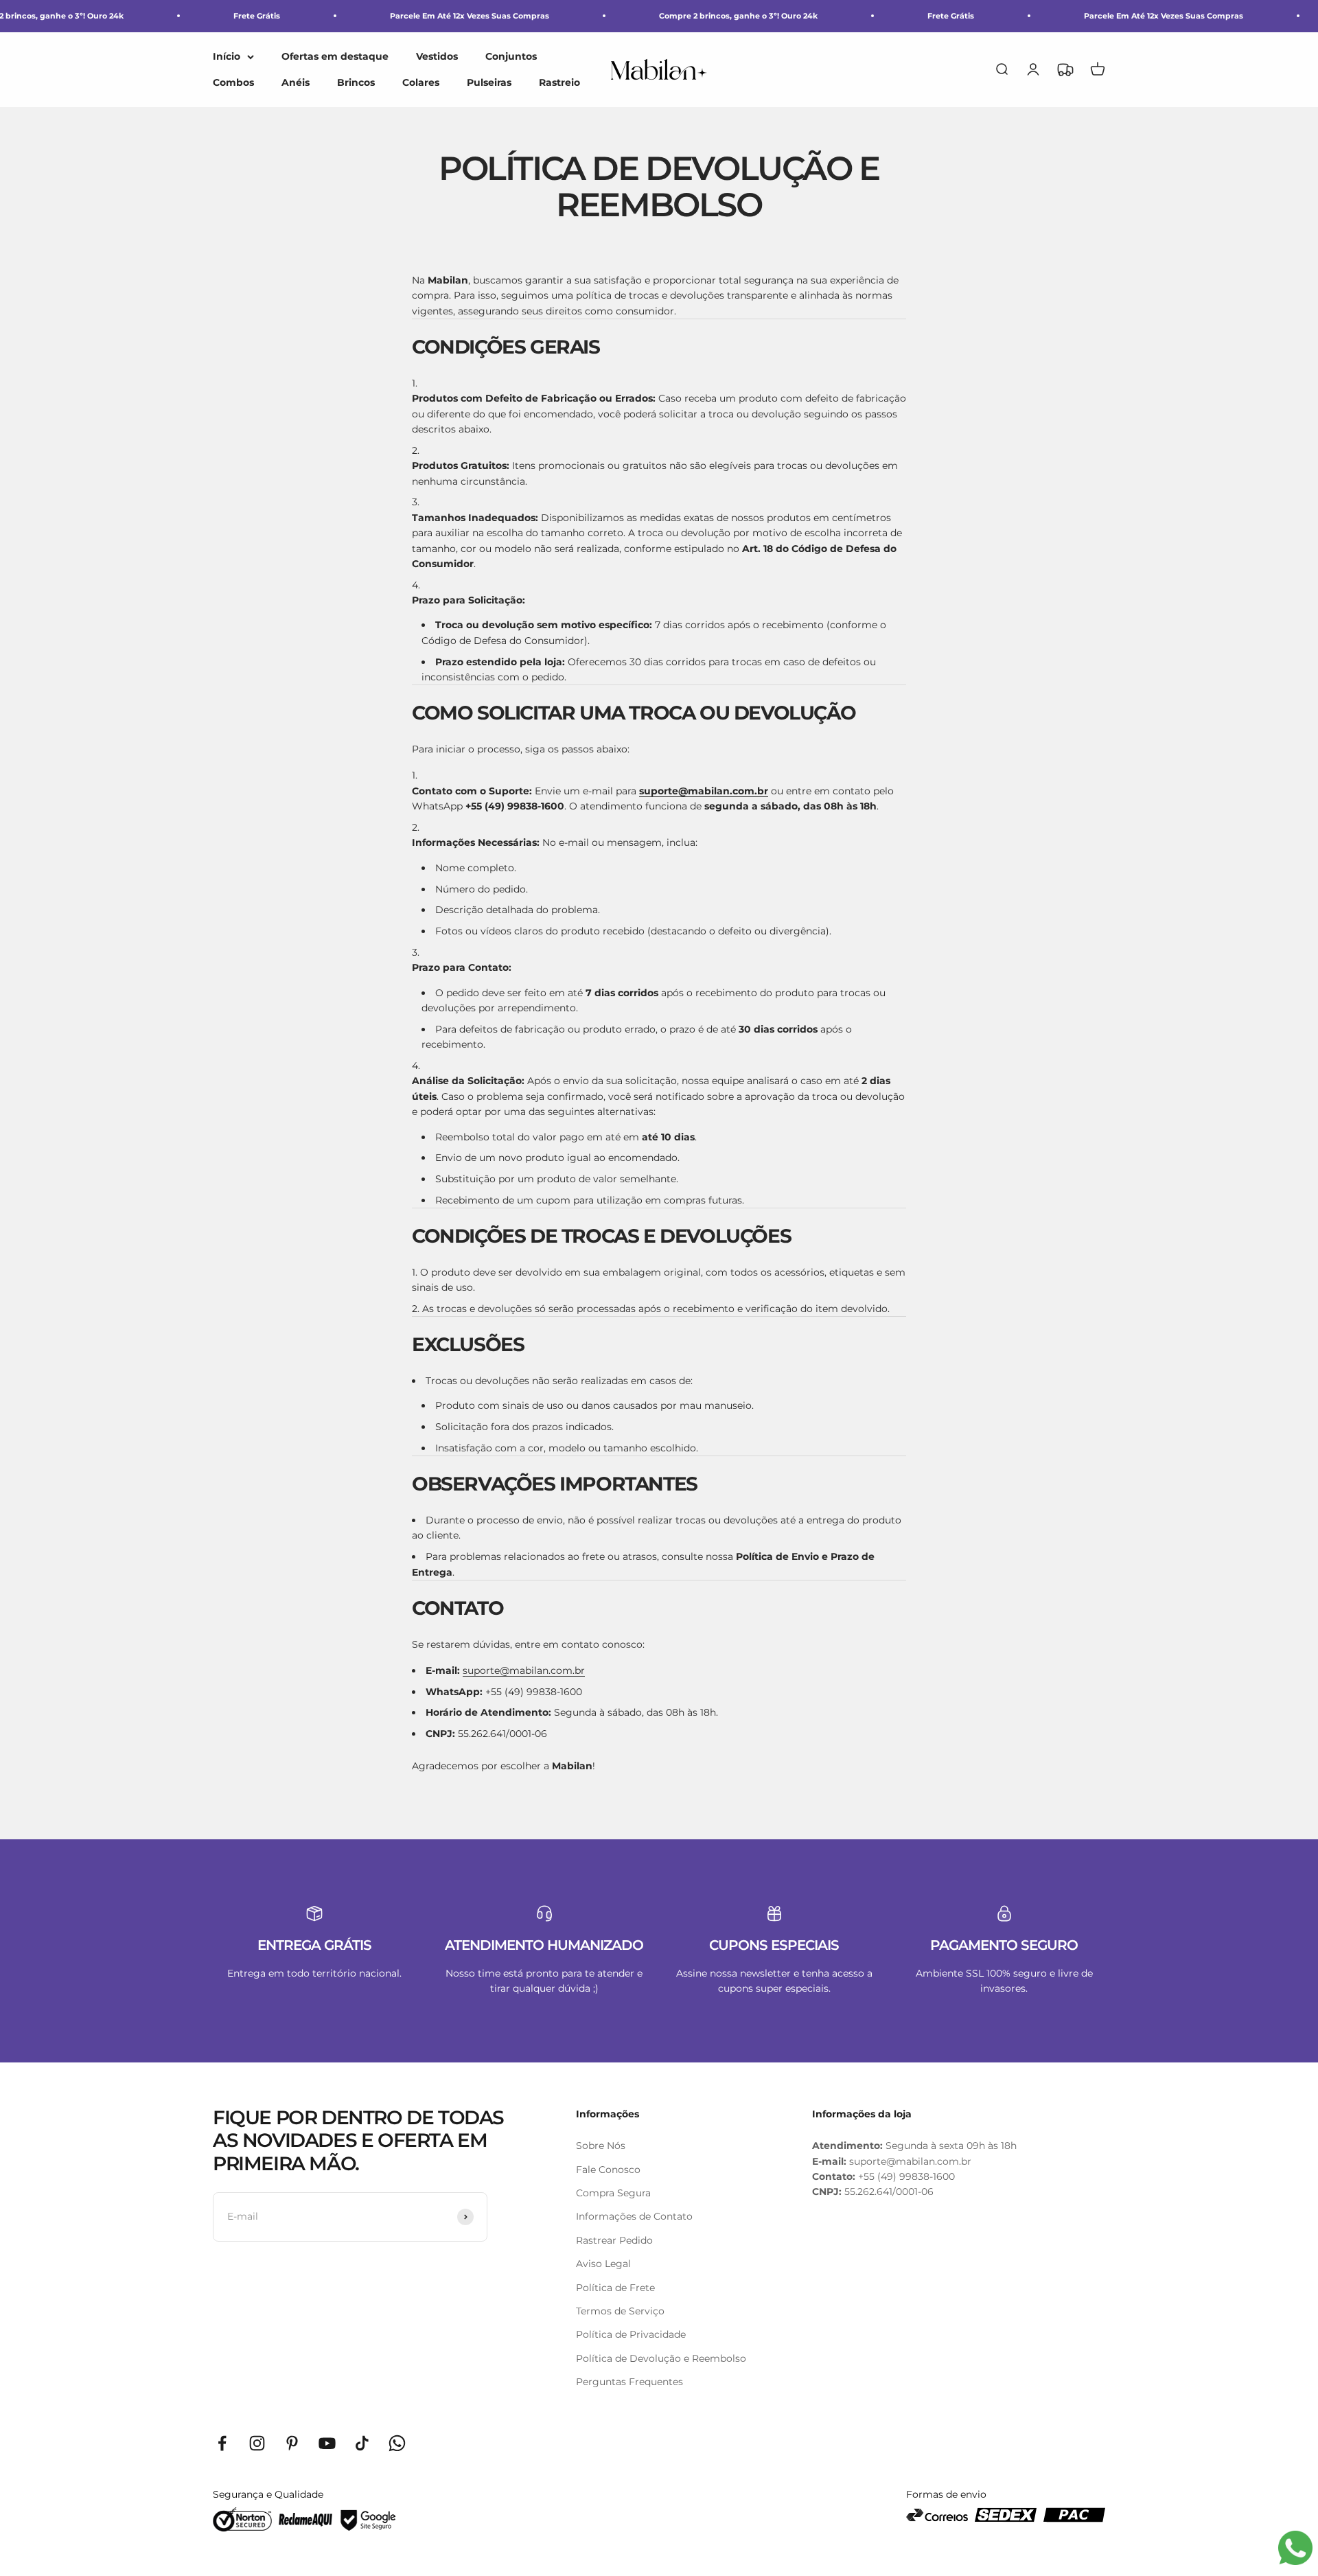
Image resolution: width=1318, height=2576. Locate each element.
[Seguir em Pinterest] (292, 2443)
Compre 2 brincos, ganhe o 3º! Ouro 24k (738, 16)
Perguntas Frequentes (629, 2382)
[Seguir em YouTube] (327, 2443)
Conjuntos (511, 56)
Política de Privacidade (631, 2334)
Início (227, 56)
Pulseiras (489, 82)
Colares (421, 82)
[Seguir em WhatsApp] (397, 2443)
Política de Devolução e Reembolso (661, 2358)
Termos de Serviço (620, 2311)
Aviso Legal (603, 2264)
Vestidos (437, 56)
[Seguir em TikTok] (362, 2443)
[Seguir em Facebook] (222, 2443)
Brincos (356, 82)
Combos (233, 82)
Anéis (296, 82)
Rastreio (559, 82)
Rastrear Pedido (614, 2240)
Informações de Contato (634, 2216)
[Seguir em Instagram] (257, 2443)
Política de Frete (615, 2288)
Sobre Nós (601, 2146)
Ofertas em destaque (335, 56)
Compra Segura (613, 2193)
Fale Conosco (608, 2170)
